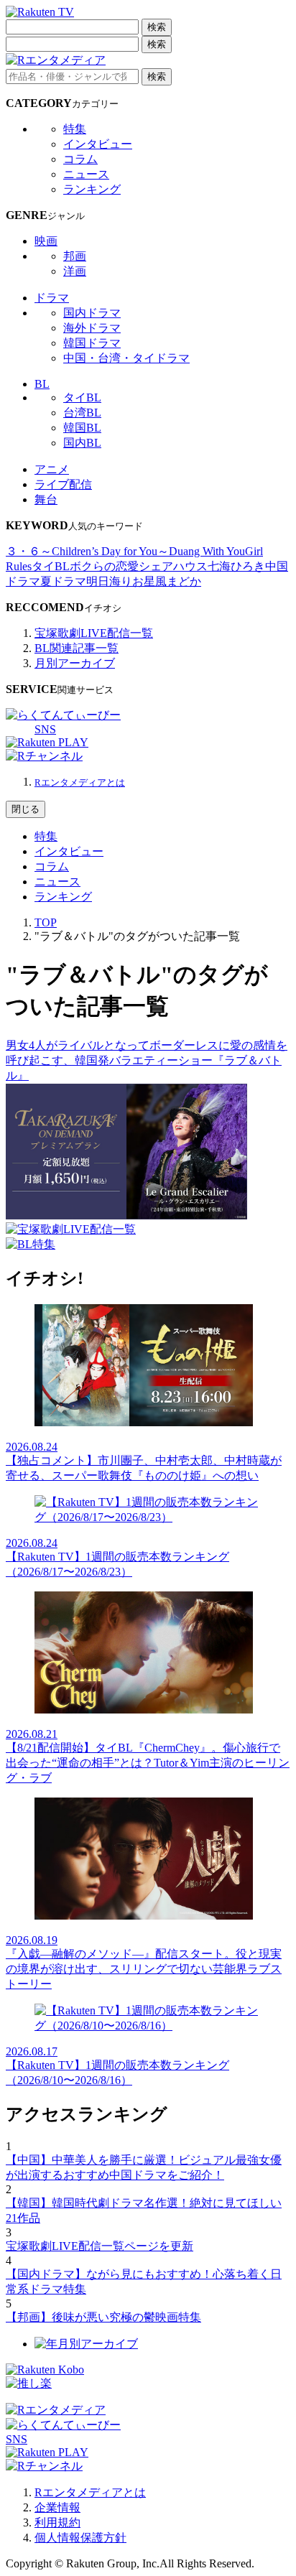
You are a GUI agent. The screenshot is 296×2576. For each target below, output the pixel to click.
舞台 (46, 499)
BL (42, 384)
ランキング (92, 189)
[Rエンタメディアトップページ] (56, 2410)
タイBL (82, 397)
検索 (157, 27)
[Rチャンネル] (44, 756)
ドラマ (52, 298)
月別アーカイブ (75, 663)
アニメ (52, 469)
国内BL (82, 443)
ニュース (86, 174)
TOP (46, 922)
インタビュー (98, 144)
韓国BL (82, 428)
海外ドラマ (92, 328)
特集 (75, 129)
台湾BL (82, 413)
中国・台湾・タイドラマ (126, 358)
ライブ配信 (63, 484)
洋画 (75, 271)
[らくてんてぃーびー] (63, 715)
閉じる (26, 809)
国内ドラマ (92, 313)
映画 (46, 241)
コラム (80, 159)
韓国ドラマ (92, 343)
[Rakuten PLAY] (47, 742)
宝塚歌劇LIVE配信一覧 (94, 633)
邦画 (75, 256)
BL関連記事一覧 (77, 648)
